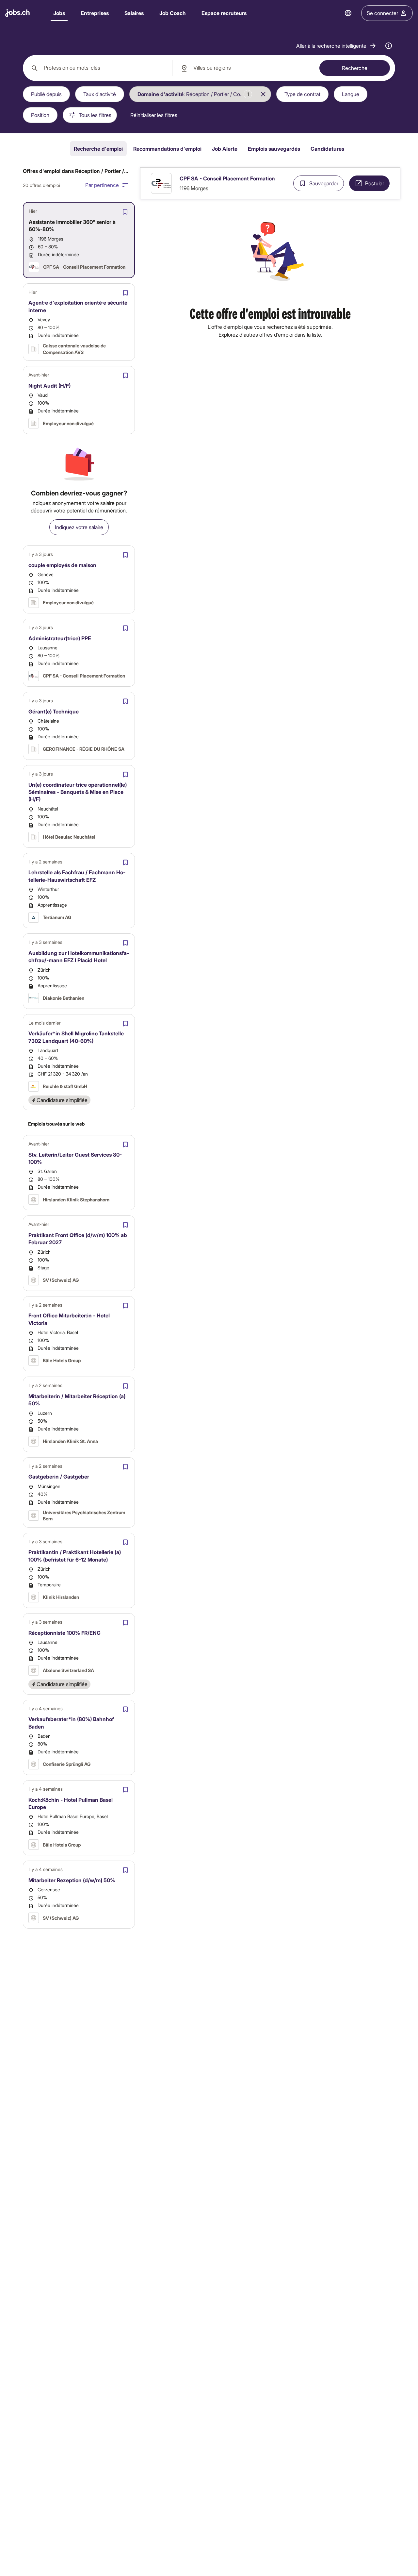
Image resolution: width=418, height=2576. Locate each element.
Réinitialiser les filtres (154, 115)
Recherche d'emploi (98, 149)
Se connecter (382, 13)
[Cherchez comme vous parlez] (389, 46)
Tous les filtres (95, 115)
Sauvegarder (324, 183)
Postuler (375, 183)
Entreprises (95, 13)
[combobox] (97, 68)
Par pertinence (102, 185)
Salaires (134, 13)
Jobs (59, 13)
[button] (337, 46)
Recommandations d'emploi (167, 149)
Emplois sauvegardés (274, 149)
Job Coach (173, 13)
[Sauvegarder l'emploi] (125, 212)
